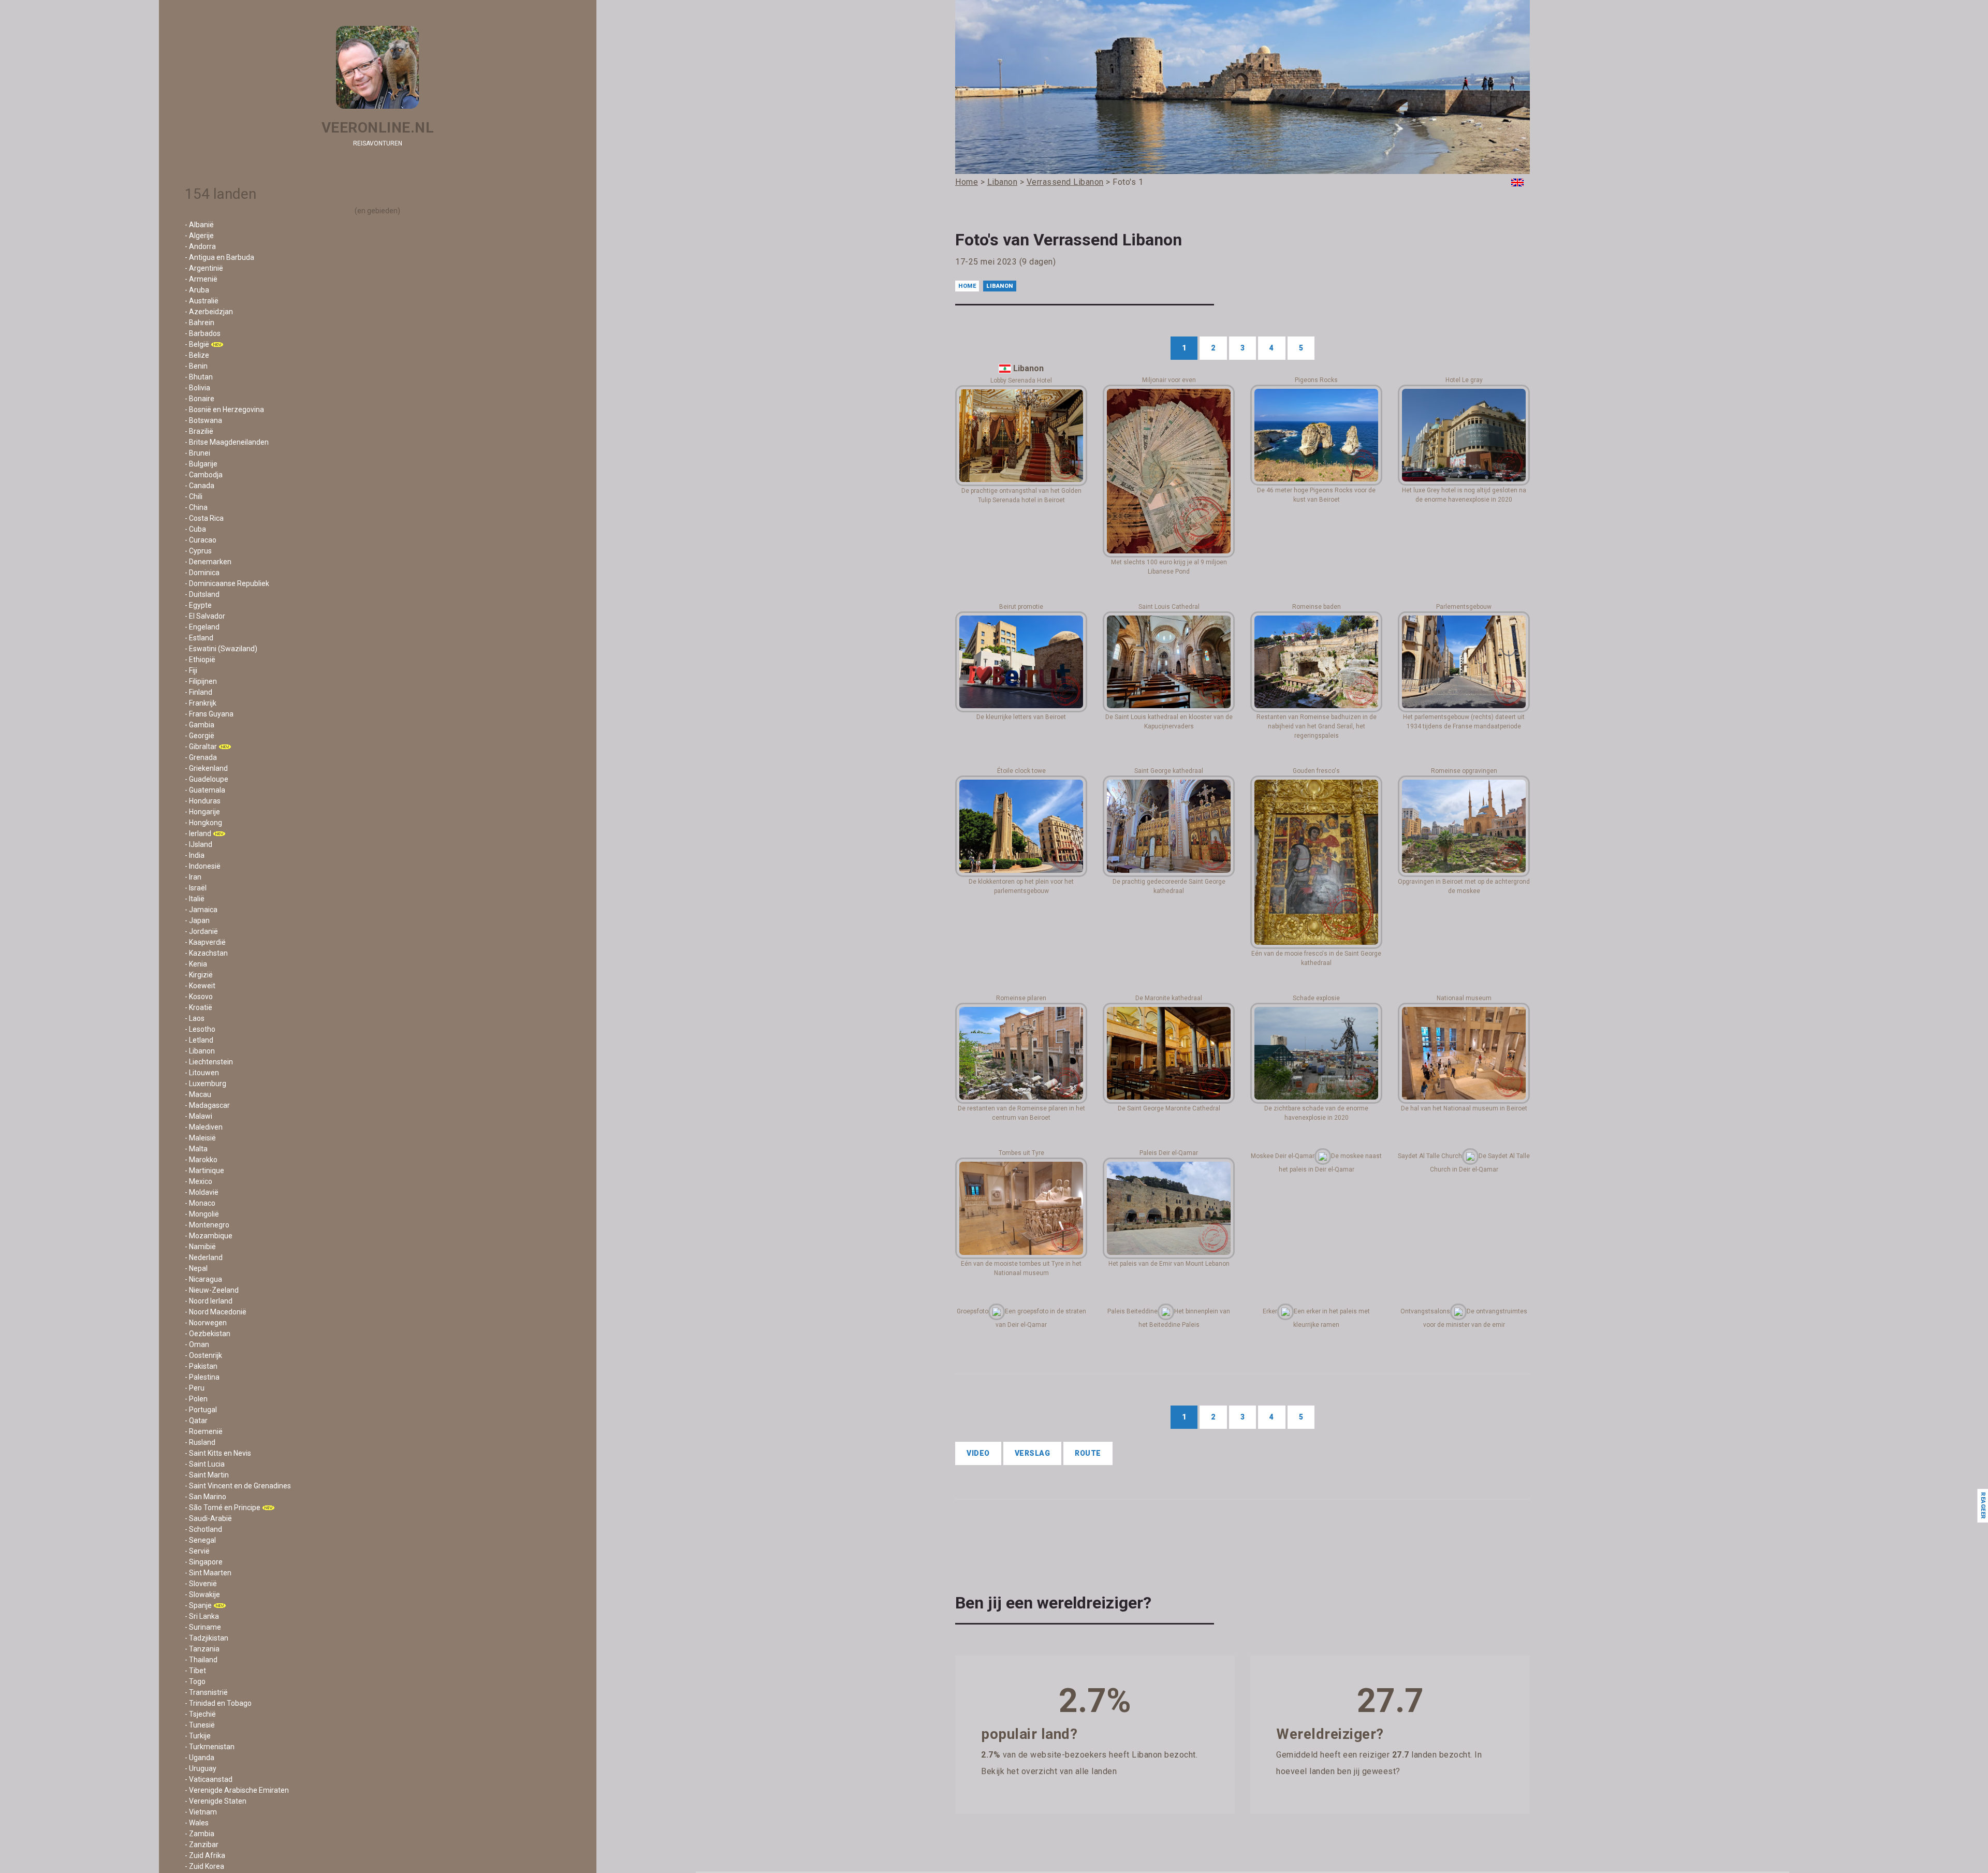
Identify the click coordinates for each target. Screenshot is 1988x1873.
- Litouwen (202, 1073)
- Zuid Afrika (205, 1855)
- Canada (200, 486)
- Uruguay (201, 1768)
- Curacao (201, 540)
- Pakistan (201, 1366)
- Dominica (202, 573)
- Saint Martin (207, 1475)
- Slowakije (202, 1594)
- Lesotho (200, 1029)
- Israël (196, 888)
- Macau (198, 1094)
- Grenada (201, 757)
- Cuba (195, 529)
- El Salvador (205, 616)
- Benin (196, 366)
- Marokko (201, 1160)
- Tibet (195, 1671)
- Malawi (199, 1116)
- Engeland (202, 627)
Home (967, 286)
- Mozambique (209, 1236)
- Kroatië (199, 1007)
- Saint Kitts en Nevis (218, 1453)
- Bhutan (199, 377)
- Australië (202, 301)
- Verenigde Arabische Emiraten (237, 1790)
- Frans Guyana (209, 714)
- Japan (197, 920)
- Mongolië (202, 1214)
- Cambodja (204, 475)
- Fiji (191, 670)
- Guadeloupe (207, 779)
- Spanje (198, 1605)
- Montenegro (207, 1225)
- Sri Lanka (202, 1616)
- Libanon (200, 1051)
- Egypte (198, 605)
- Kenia (196, 964)
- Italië (195, 899)
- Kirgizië (199, 975)
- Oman (197, 1344)
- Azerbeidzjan (209, 312)
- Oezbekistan (208, 1334)
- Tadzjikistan (207, 1638)
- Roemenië (204, 1431)
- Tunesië (200, 1725)
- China (196, 507)
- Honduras (203, 801)
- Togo (195, 1681)
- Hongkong (203, 823)
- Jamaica (201, 910)
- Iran (193, 877)
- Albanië (199, 225)
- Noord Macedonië (216, 1312)
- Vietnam (201, 1812)
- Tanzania (202, 1649)
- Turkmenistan (210, 1747)
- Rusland (200, 1442)
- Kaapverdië (205, 942)
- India (195, 855)
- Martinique (204, 1170)
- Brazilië (199, 431)
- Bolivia (198, 388)
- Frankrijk (201, 703)
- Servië (197, 1551)
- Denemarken (208, 562)
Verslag (1033, 1453)
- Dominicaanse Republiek (227, 583)
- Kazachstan (206, 953)
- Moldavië (202, 1192)
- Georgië (200, 736)
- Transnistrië (206, 1692)
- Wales (197, 1823)
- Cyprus (198, 551)
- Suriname (203, 1627)
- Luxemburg (206, 1084)
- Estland (199, 638)
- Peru (195, 1388)
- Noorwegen (206, 1323)
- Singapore (204, 1562)
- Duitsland (202, 594)
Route (1088, 1453)
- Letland (199, 1040)
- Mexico (199, 1181)
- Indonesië (203, 866)
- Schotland (203, 1529)
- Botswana (203, 420)
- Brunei (198, 453)
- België (197, 344)
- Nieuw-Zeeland (212, 1290)
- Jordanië (201, 931)
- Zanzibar (202, 1845)
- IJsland (199, 844)
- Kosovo (199, 997)
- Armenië (201, 279)
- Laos (195, 1018)
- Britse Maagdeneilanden (227, 442)
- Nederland (204, 1257)
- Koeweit (200, 986)
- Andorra (200, 246)
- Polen (196, 1399)
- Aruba (197, 290)
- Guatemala (205, 790)
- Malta (196, 1149)
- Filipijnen (201, 681)
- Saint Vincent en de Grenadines (238, 1486)
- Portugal (201, 1410)
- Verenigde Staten (216, 1801)
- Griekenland (206, 768)
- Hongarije (202, 812)
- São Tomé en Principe (223, 1508)
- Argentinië (204, 268)
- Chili (194, 496)
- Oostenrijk (203, 1355)
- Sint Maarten (208, 1573)
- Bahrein (200, 323)
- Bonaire (200, 399)
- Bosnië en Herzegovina (224, 409)
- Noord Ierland (209, 1301)
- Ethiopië (200, 660)
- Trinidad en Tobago (218, 1703)
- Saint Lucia (205, 1464)
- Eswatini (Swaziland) (221, 649)
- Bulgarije (201, 464)
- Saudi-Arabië (208, 1518)
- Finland (199, 692)
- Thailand (201, 1660)
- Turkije (198, 1736)
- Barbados (203, 333)
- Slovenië (201, 1584)
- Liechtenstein (209, 1062)
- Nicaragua (203, 1279)
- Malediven (204, 1127)
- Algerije (199, 236)
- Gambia (200, 725)
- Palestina (202, 1377)
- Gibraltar (201, 747)
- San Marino (206, 1497)
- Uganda (200, 1758)
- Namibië (200, 1247)
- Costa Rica (204, 518)
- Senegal (200, 1540)
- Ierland (198, 833)
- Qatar (196, 1421)
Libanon (1000, 286)
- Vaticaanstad (209, 1779)
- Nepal (196, 1268)
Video (978, 1453)
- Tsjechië (200, 1714)
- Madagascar (207, 1105)
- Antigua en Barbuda (220, 257)
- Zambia (200, 1834)
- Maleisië (200, 1138)
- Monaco (200, 1203)
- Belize (197, 355)
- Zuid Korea (204, 1866)
